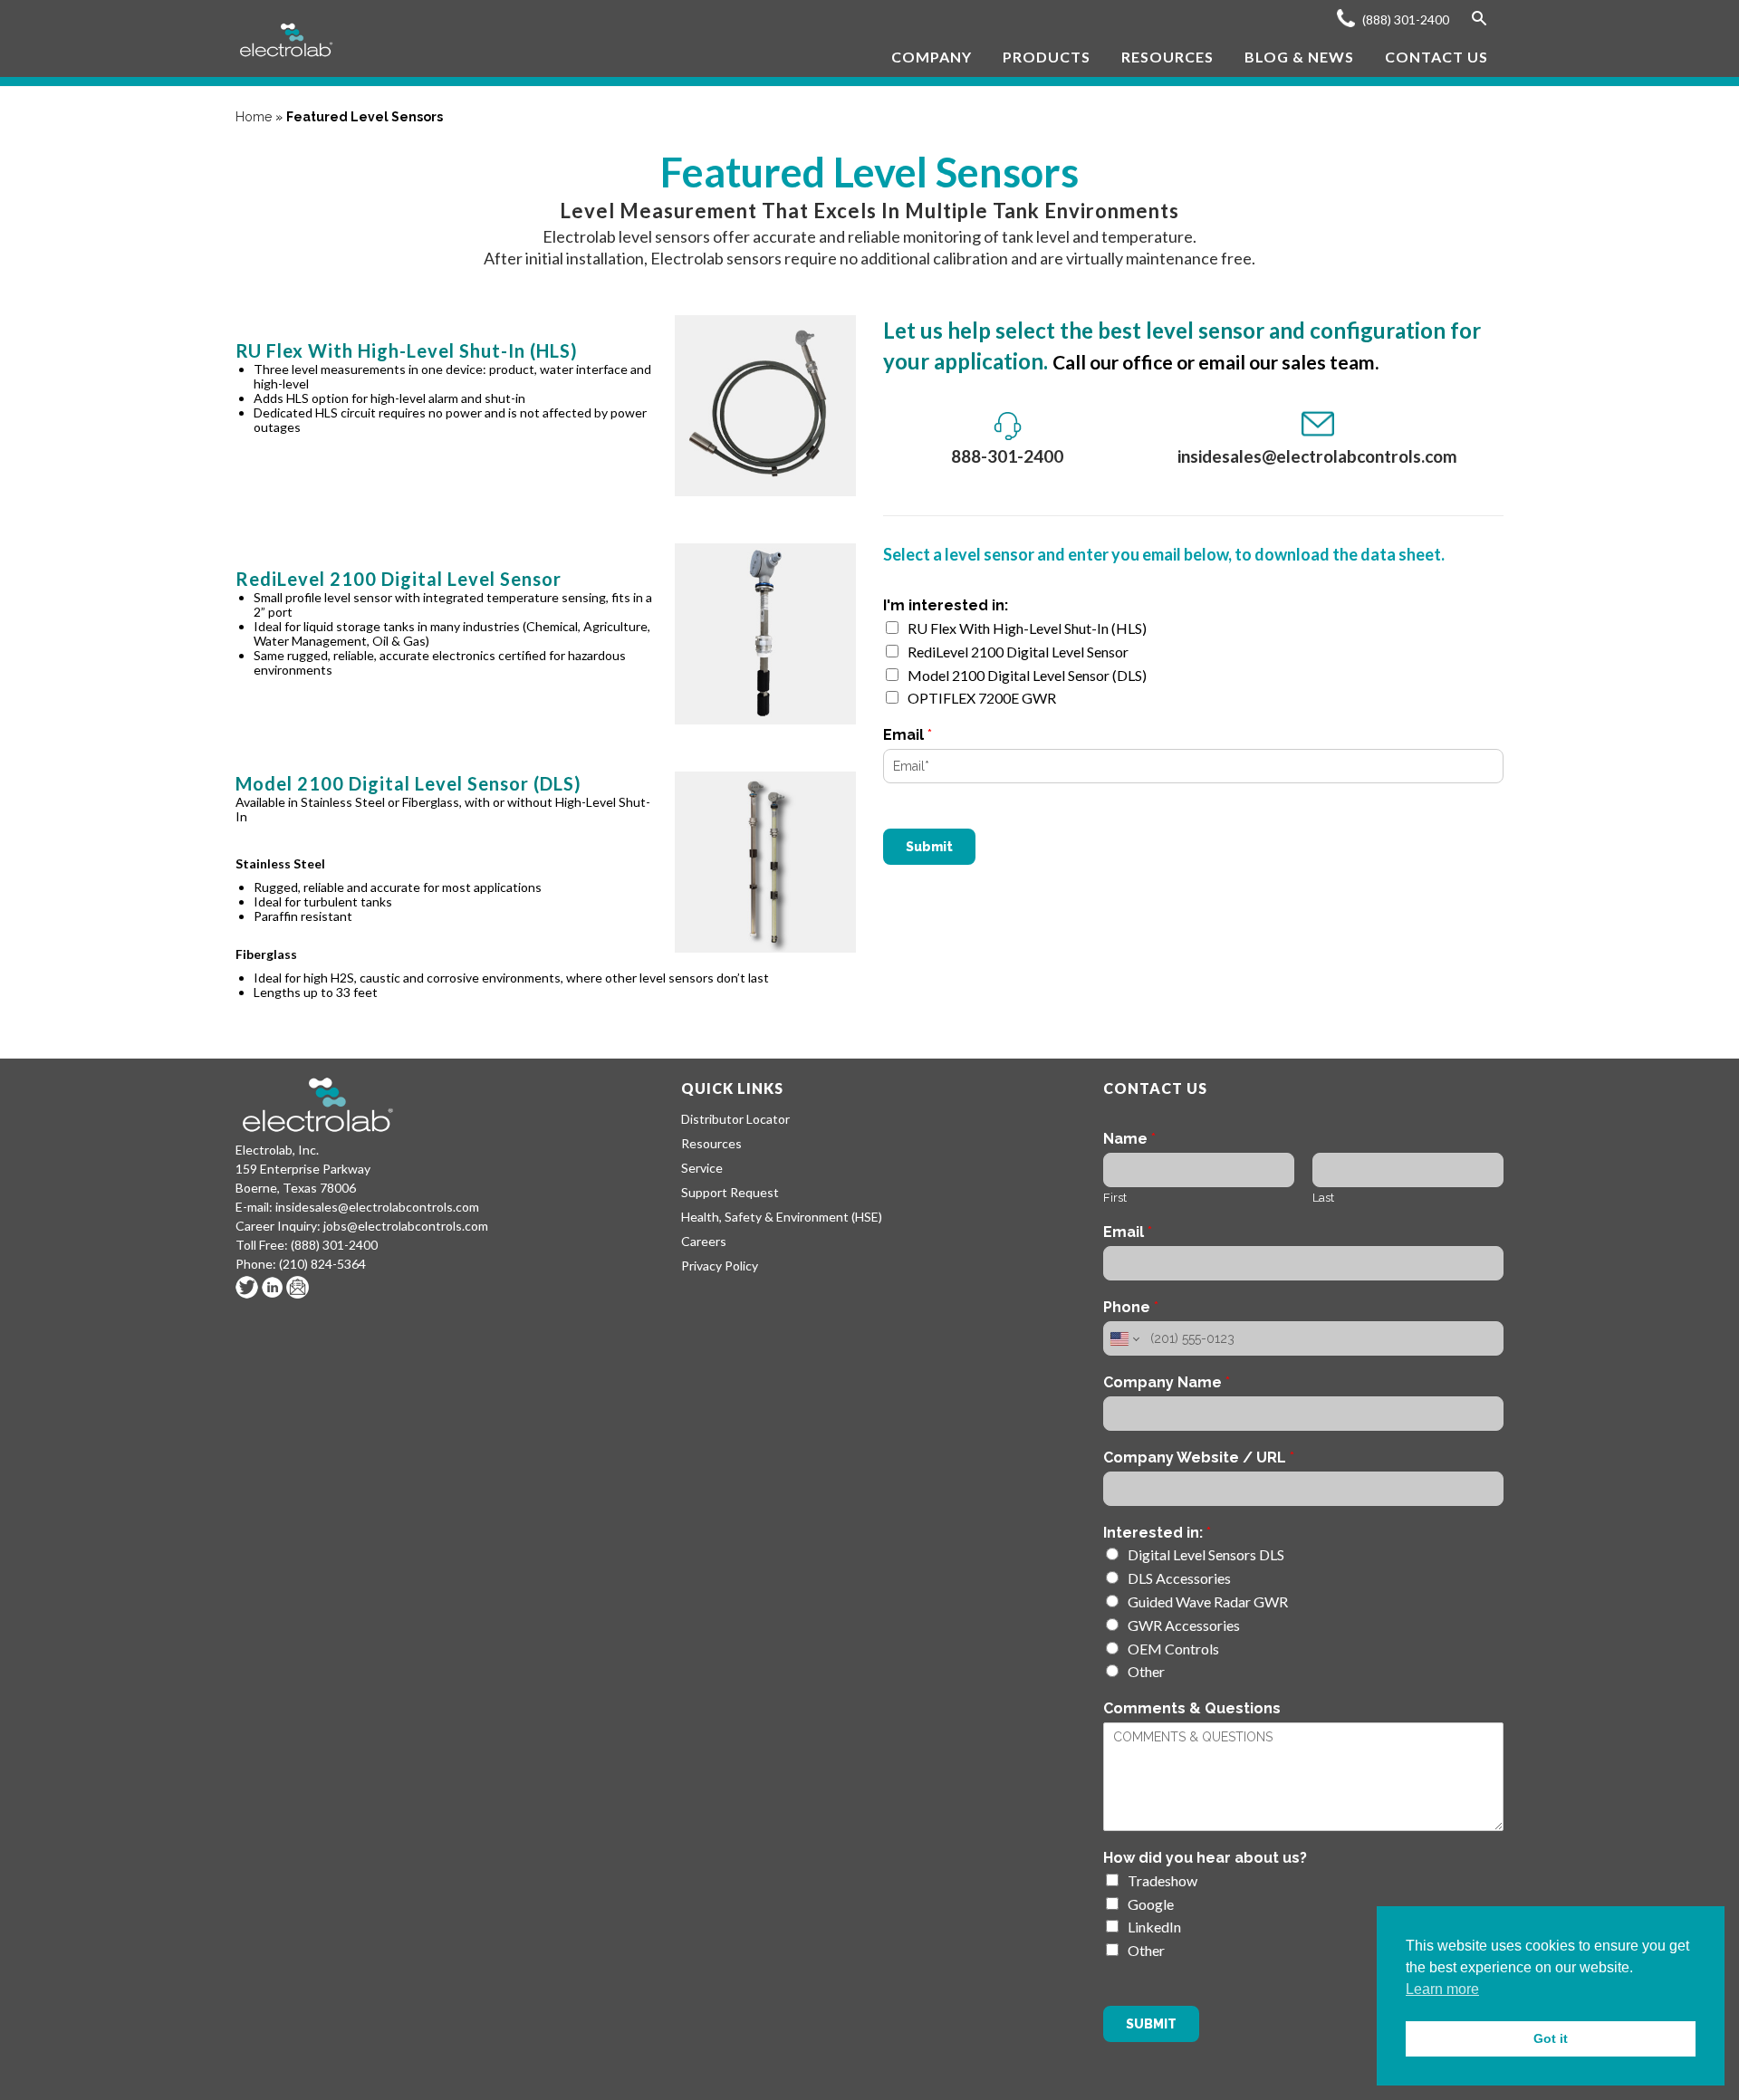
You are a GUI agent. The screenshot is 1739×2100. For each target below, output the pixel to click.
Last (1323, 1198)
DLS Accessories (1179, 1578)
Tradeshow (1163, 1880)
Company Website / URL (1199, 1458)
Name (1129, 1139)
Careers (704, 1241)
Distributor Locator (735, 1119)
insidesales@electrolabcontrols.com (1317, 456)
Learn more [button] (1442, 1989)
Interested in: (1157, 1533)
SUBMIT (1151, 2024)
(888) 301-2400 (1404, 19)
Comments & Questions (1192, 1708)
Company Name (1167, 1382)
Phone (1131, 1307)
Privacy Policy (720, 1266)
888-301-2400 (1007, 456)
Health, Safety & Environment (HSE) (782, 1217)
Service (702, 1168)
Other (1146, 1671)
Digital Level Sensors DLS (1206, 1554)
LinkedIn (1154, 1927)
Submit (929, 847)
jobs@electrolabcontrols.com (406, 1226)
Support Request (730, 1192)
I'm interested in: (946, 605)
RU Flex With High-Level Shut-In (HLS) (1027, 628)
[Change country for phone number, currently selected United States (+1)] (1124, 1338)
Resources (711, 1143)
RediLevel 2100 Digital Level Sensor (1018, 652)
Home (254, 117)
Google (1151, 1904)
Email (908, 735)
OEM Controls (1173, 1649)
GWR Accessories (1184, 1625)
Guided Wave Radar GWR (1208, 1601)
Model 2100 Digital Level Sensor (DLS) (1027, 675)
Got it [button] (1551, 2038)
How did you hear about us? (1205, 1858)
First (1115, 1198)
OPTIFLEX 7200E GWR (982, 698)
